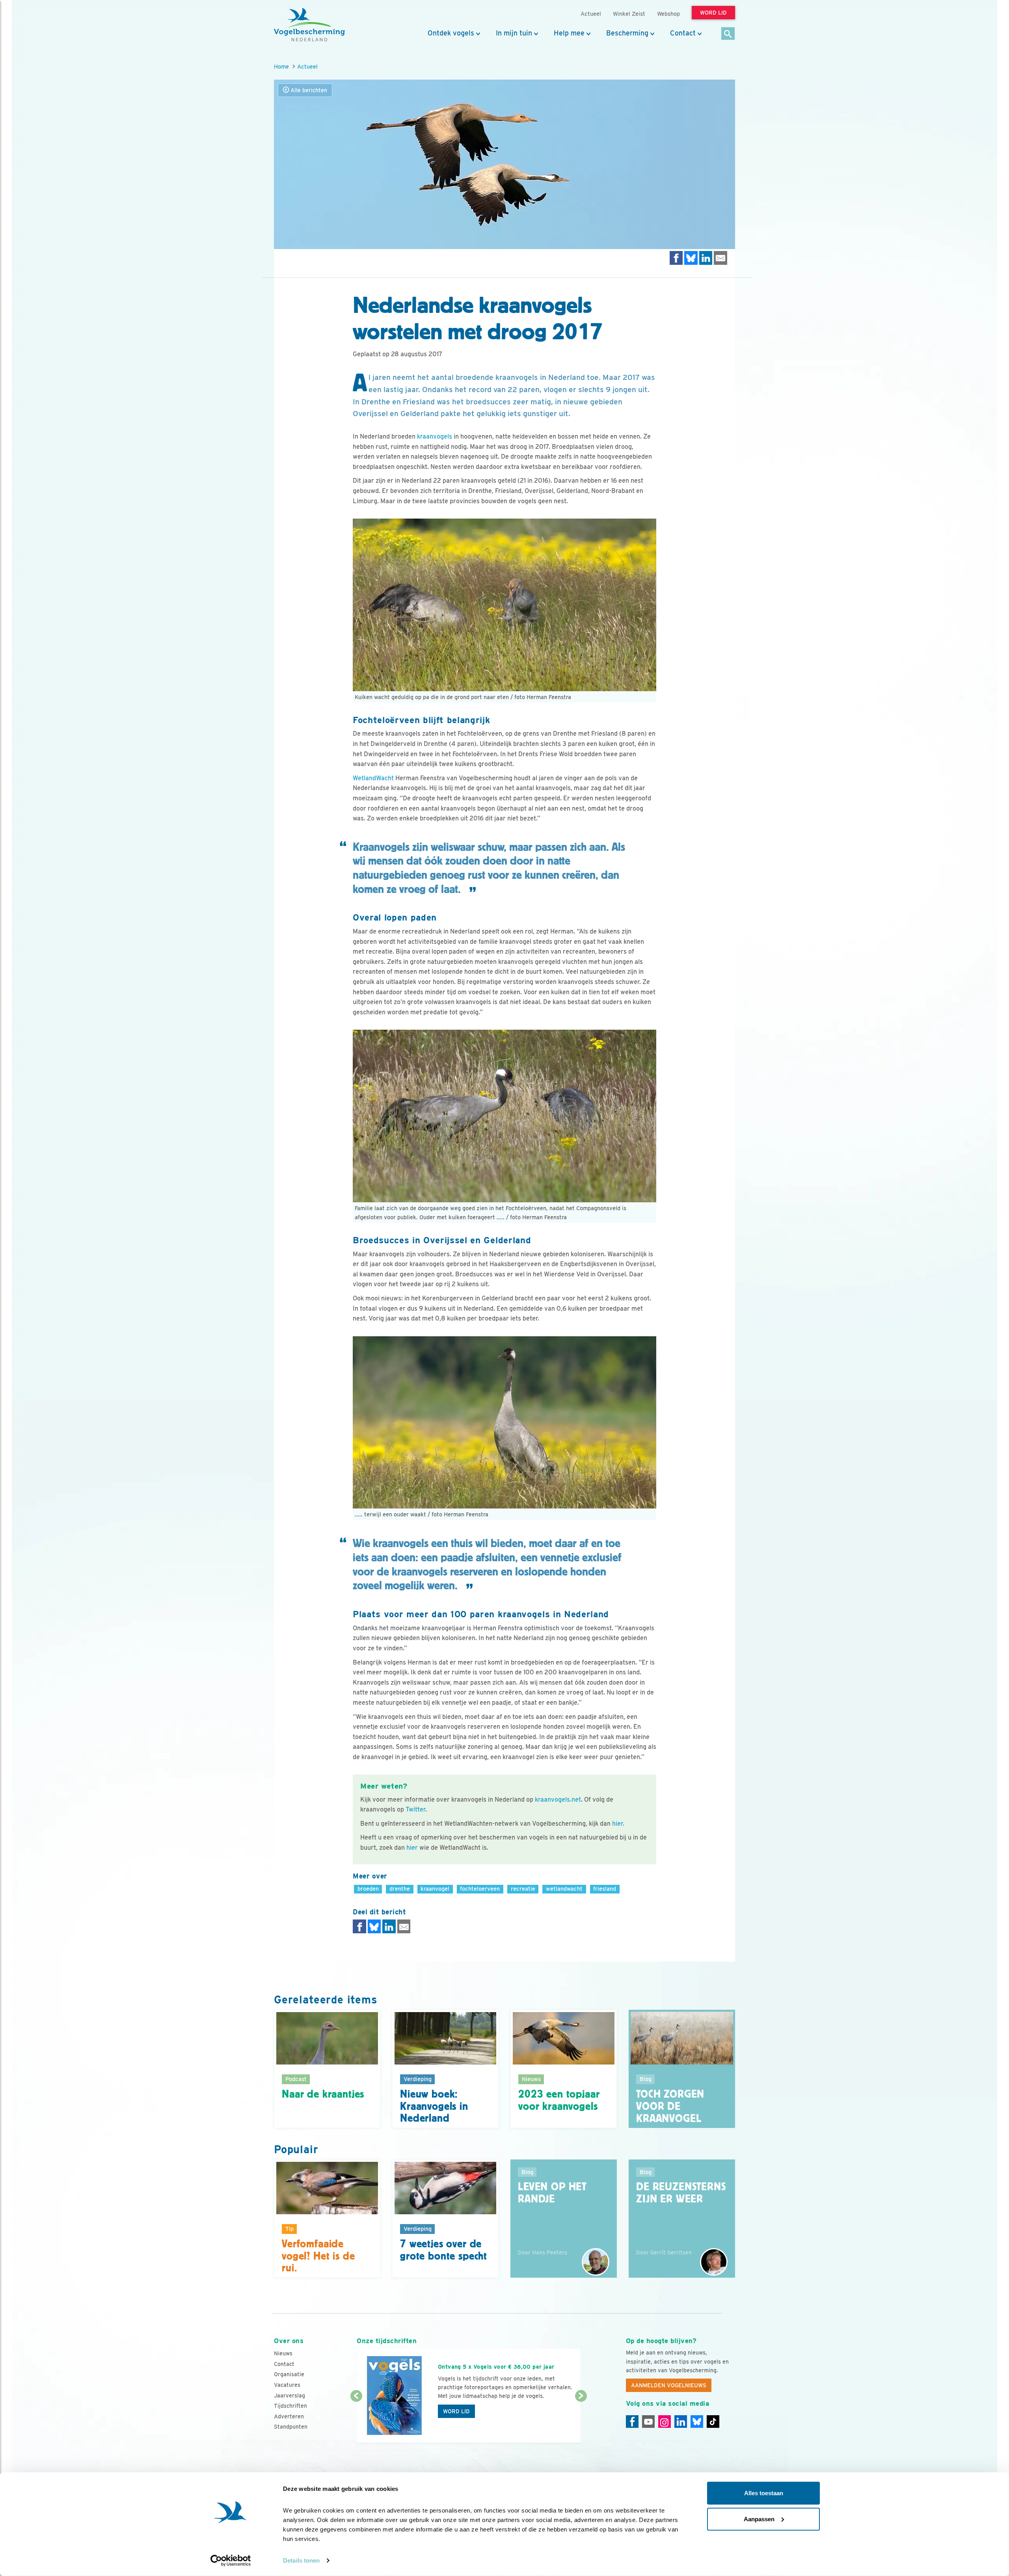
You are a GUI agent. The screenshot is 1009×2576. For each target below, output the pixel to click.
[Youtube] (648, 2422)
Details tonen (301, 2560)
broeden (368, 1889)
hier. (618, 1824)
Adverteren (289, 2416)
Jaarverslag (289, 2396)
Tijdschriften (290, 2406)
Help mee (569, 33)
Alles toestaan (764, 2493)
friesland (605, 1889)
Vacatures (287, 2385)
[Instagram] (665, 2422)
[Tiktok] (713, 2422)
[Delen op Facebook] (676, 258)
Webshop (668, 14)
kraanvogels (435, 436)
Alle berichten (308, 90)
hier (412, 1848)
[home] (309, 25)
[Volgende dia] (581, 2420)
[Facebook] (632, 2422)
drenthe (400, 1889)
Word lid (456, 2411)
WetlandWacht (373, 778)
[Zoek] (728, 34)
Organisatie (289, 2374)
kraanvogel (435, 1889)
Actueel (307, 66)
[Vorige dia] (356, 2420)
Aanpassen (759, 2519)
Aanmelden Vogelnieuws (669, 2385)
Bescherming (627, 33)
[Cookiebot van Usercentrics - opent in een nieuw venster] (231, 2561)
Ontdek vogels (451, 33)
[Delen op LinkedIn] (706, 258)
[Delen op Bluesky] (691, 258)
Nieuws (283, 2353)
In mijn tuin (514, 33)
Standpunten (291, 2427)
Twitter (415, 1809)
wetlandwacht (564, 1889)
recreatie (523, 1889)
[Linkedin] (681, 2422)
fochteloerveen (480, 1889)
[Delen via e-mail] (720, 258)
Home (281, 66)
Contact (683, 33)
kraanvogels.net (558, 1799)
